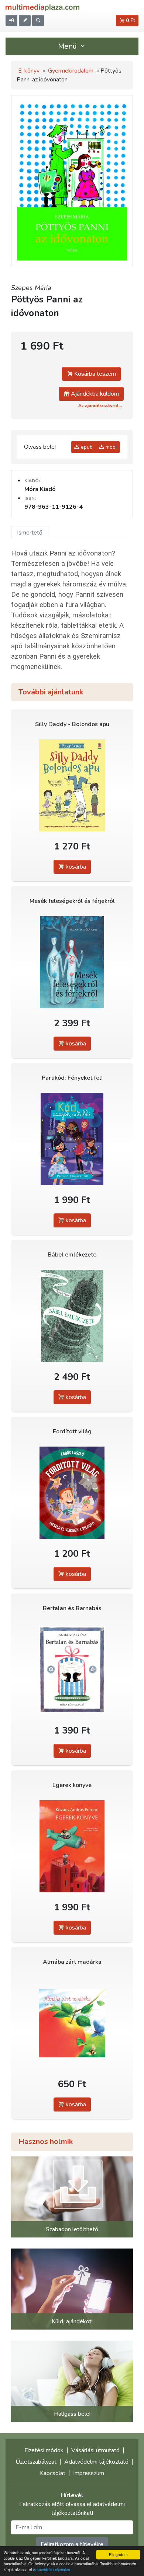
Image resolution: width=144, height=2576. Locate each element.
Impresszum (89, 2473)
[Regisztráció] (25, 20)
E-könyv (29, 71)
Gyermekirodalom (71, 71)
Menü (68, 46)
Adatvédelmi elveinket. (52, 2570)
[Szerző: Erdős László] (72, 1493)
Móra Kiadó (40, 489)
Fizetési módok (44, 2450)
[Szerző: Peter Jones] (72, 786)
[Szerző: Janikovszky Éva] (72, 1670)
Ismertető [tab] (30, 533)
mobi (110, 447)
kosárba (75, 867)
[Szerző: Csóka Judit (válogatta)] (72, 962)
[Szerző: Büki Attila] (72, 2023)
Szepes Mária (31, 288)
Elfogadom (118, 2554)
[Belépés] (11, 20)
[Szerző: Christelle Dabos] (72, 1316)
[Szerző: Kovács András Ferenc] (72, 1846)
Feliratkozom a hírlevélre (72, 2544)
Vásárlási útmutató (95, 2450)
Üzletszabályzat (36, 2462)
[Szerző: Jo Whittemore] (72, 1139)
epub (86, 447)
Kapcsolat (53, 2473)
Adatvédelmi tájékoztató (96, 2462)
